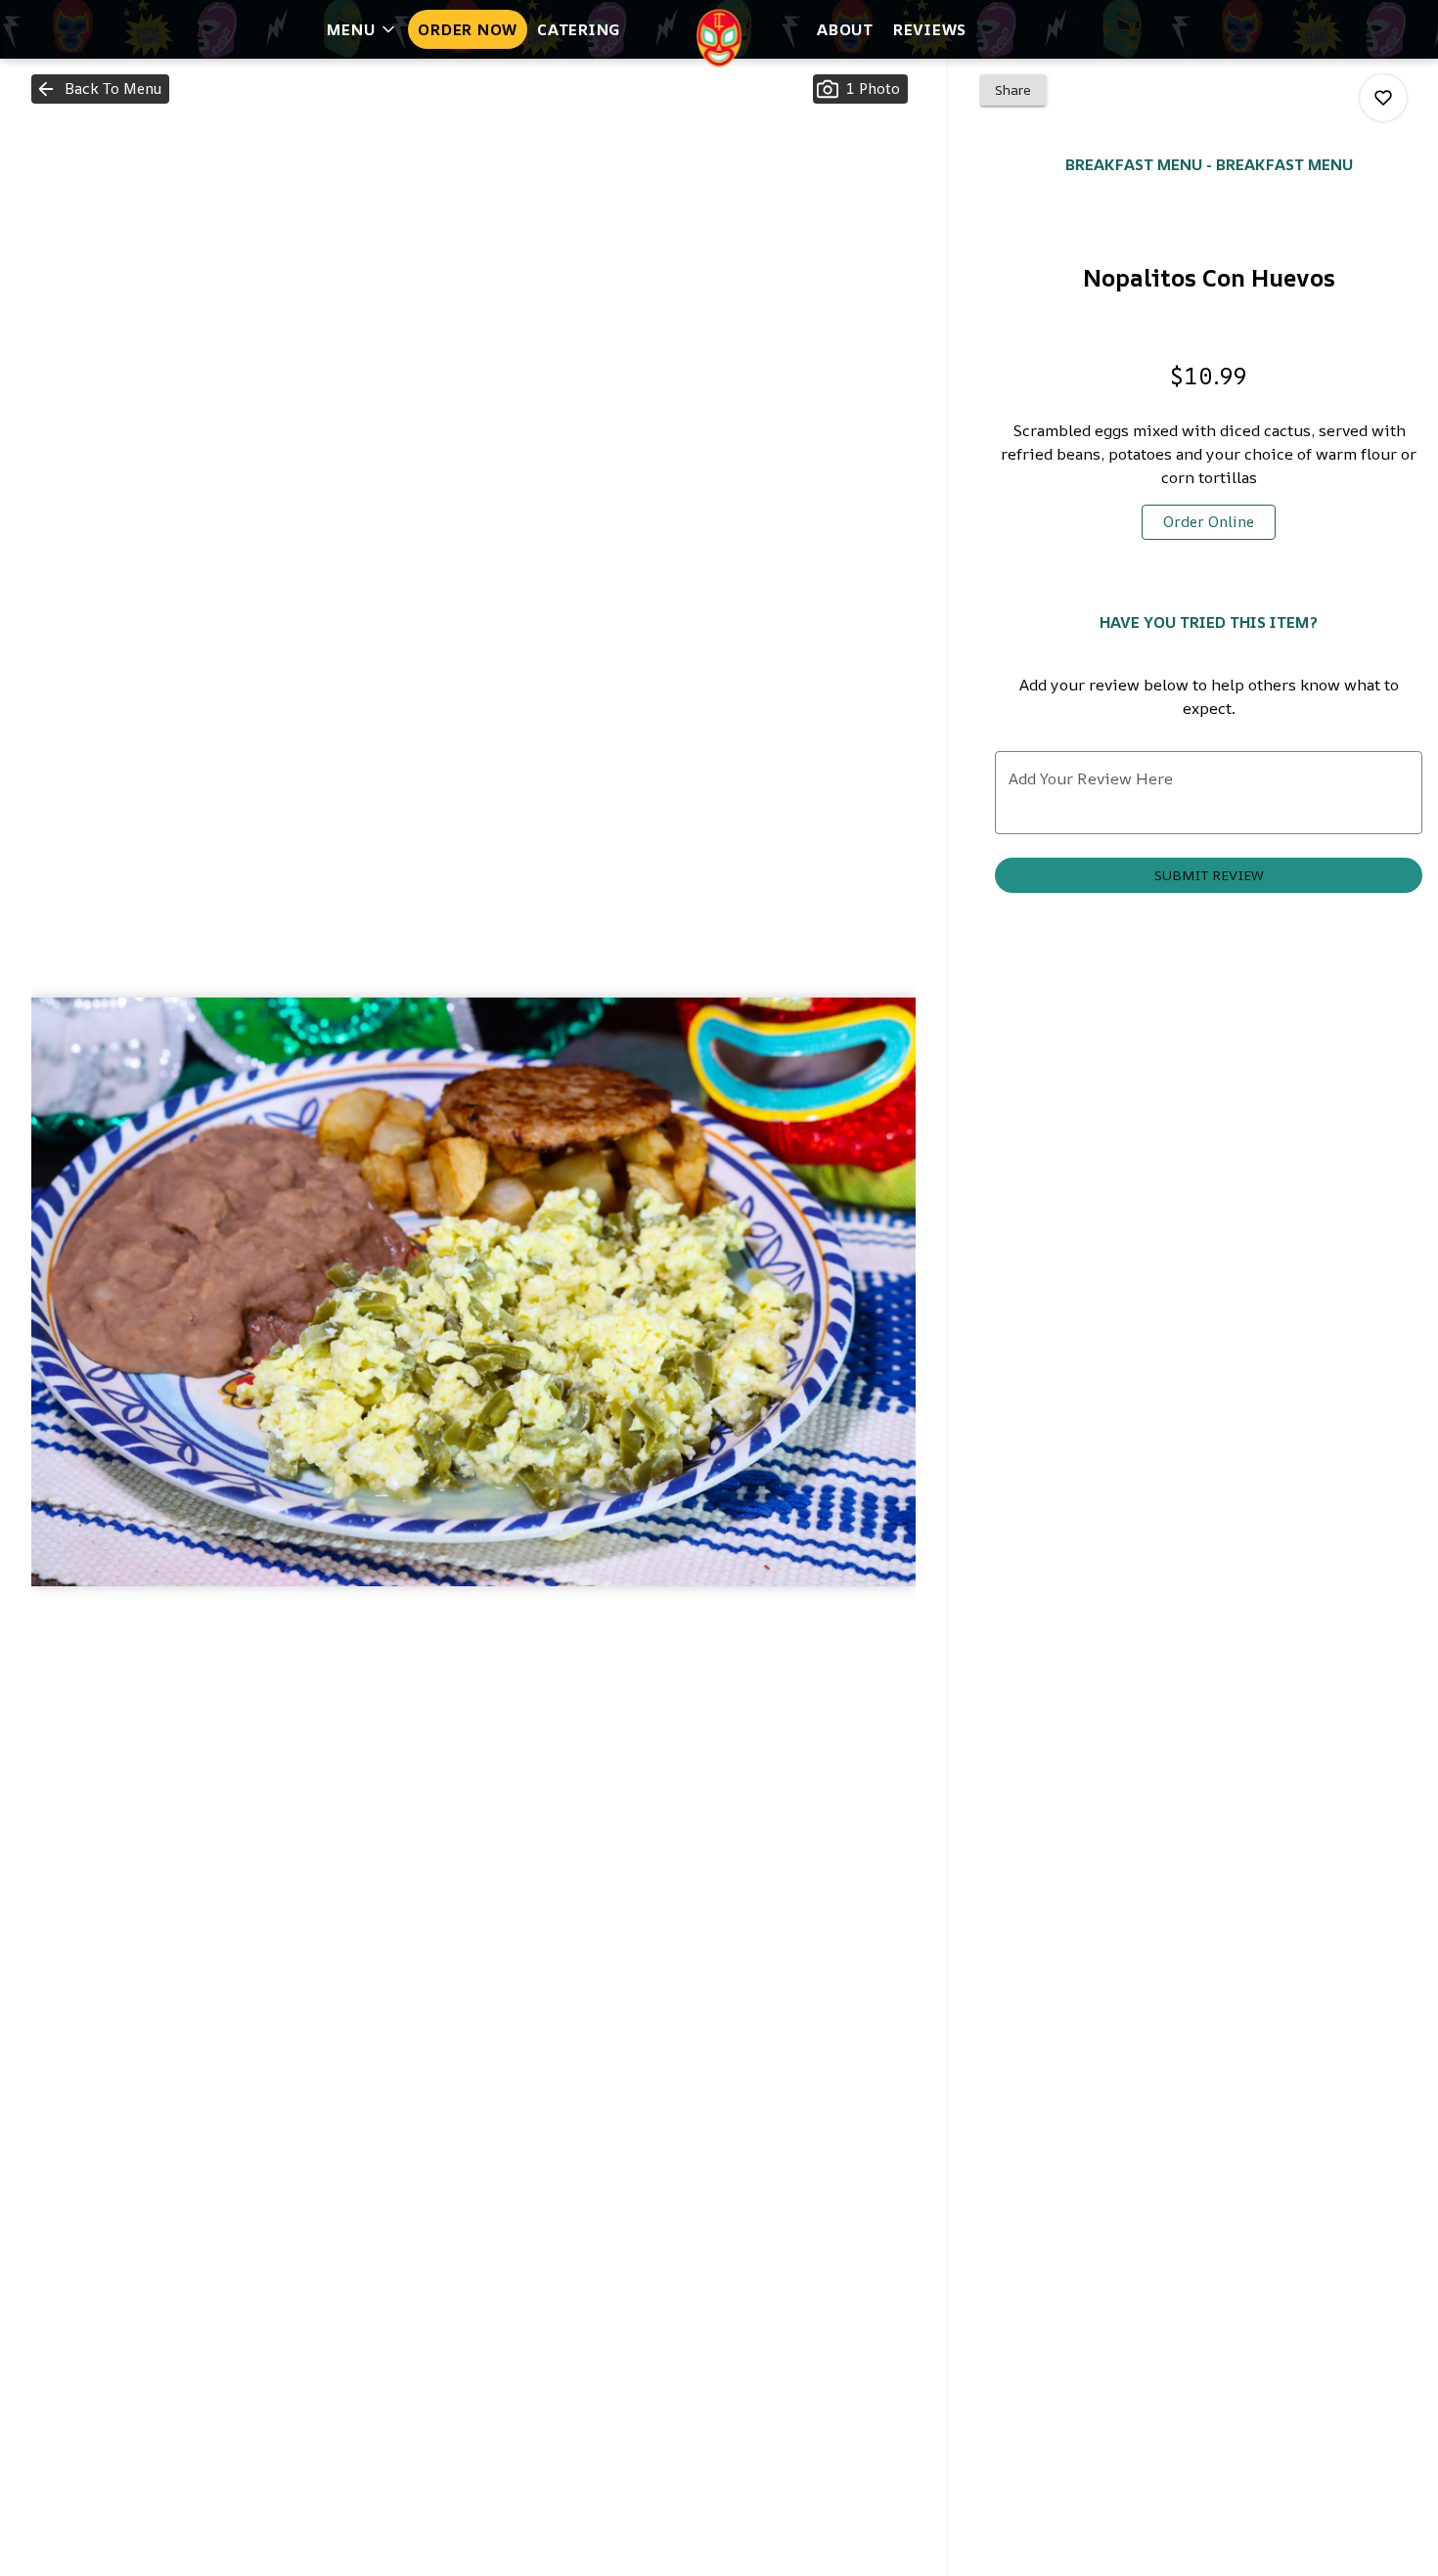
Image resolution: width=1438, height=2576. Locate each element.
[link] (1209, 522)
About (845, 29)
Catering (579, 29)
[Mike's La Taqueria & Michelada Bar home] (719, 38)
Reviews (930, 29)
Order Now (468, 29)
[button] (362, 29)
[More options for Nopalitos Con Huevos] (1383, 98)
